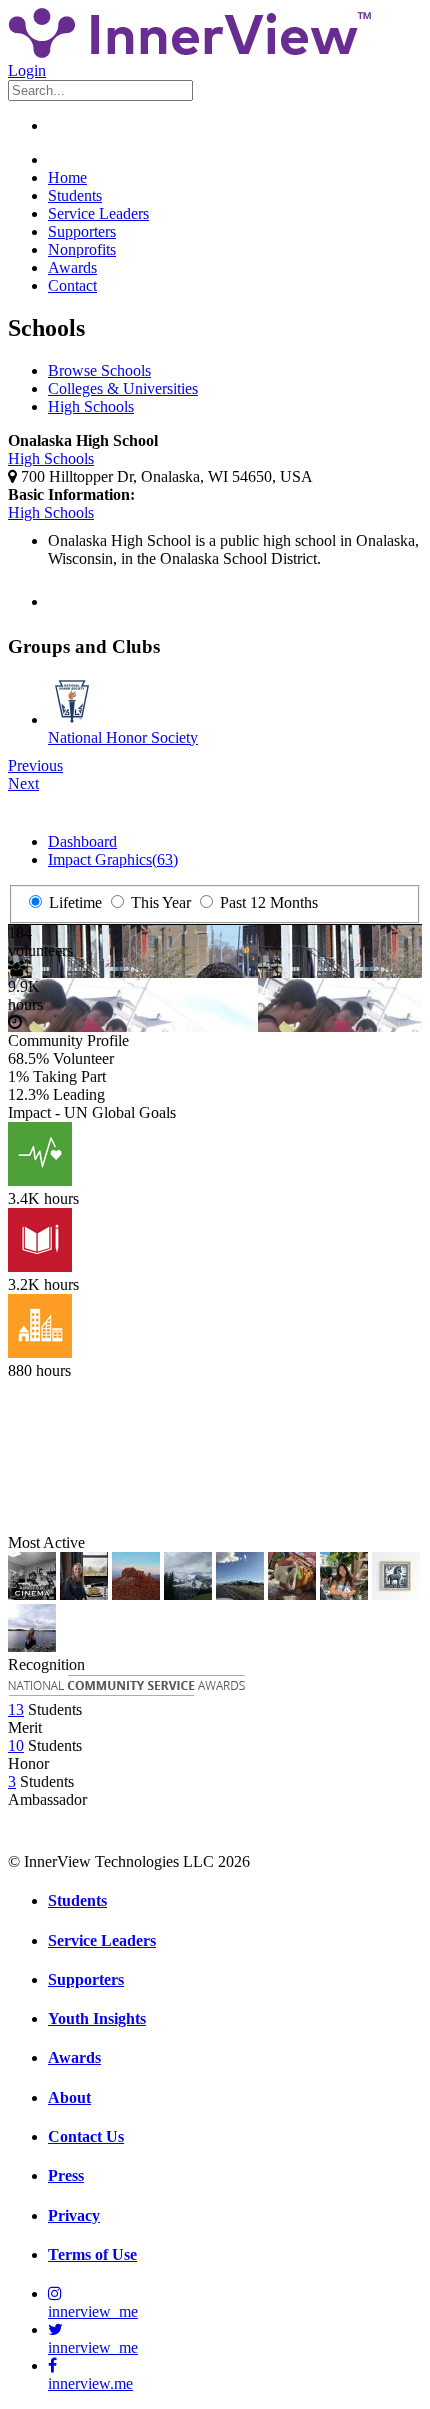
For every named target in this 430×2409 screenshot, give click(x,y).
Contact (72, 285)
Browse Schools (99, 370)
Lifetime (73, 902)
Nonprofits (82, 249)
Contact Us (86, 2136)
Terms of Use (92, 2254)
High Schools (91, 406)
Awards (72, 267)
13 (16, 1709)
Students (75, 195)
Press (66, 2175)
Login (27, 70)
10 (16, 1745)
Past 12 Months (267, 902)
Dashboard (82, 841)
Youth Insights (97, 2018)
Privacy (74, 2215)
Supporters (82, 231)
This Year (159, 902)
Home (67, 177)
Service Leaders (98, 213)
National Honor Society (123, 737)
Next (23, 783)
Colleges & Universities (123, 388)
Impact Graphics (113, 859)
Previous (35, 765)
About (69, 2097)
